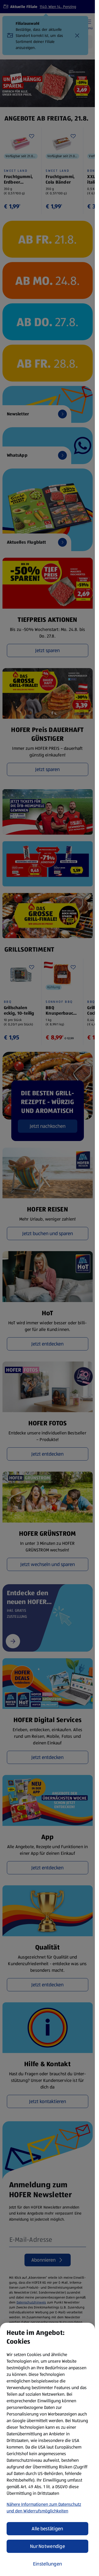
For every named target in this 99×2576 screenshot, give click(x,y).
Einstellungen (48, 2564)
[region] (47, 2449)
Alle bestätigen (47, 2529)
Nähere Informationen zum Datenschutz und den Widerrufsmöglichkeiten (44, 2508)
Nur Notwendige (47, 2546)
